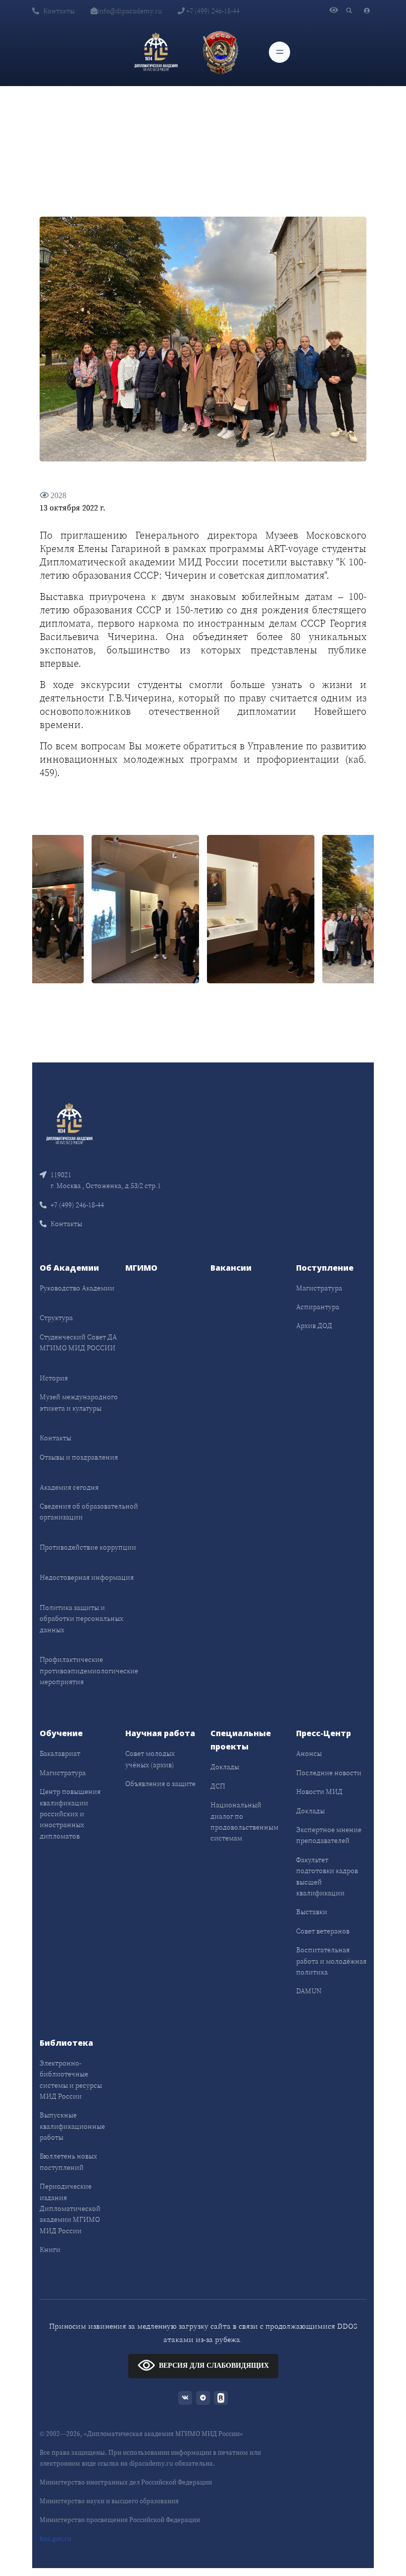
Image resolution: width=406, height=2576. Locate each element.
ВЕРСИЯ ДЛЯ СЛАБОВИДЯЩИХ (214, 2365)
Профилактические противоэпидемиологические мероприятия (89, 1671)
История (54, 1378)
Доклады (225, 1767)
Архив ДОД (314, 1326)
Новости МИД (319, 1792)
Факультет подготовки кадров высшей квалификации (327, 1876)
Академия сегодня (69, 1487)
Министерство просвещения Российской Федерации (120, 2520)
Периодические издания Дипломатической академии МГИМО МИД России (70, 2208)
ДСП (218, 1786)
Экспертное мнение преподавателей (329, 1835)
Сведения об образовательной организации (89, 1512)
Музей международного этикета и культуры (79, 1402)
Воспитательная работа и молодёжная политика (331, 1961)
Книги (50, 2250)
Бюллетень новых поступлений (68, 2162)
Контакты (59, 11)
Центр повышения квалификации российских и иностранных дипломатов (70, 1814)
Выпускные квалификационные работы (72, 2126)
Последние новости (329, 1773)
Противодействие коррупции (88, 1547)
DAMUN (309, 1991)
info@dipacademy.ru (130, 11)
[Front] (69, 1123)
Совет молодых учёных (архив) (150, 1759)
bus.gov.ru (55, 2539)
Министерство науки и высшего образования (109, 2501)
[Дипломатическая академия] (156, 52)
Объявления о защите (160, 1784)
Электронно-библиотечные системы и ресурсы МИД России (71, 2080)
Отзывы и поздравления (79, 1457)
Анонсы (309, 1753)
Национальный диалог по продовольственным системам (244, 1821)
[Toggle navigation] (279, 52)
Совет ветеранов (323, 1931)
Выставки (312, 1912)
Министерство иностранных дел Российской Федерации (126, 2482)
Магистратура (319, 1288)
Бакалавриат (60, 1753)
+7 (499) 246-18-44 (212, 11)
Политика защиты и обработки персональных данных (81, 1619)
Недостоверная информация (87, 1577)
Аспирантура (318, 1307)
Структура (56, 1318)
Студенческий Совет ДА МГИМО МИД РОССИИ (78, 1342)
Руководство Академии (77, 1288)
